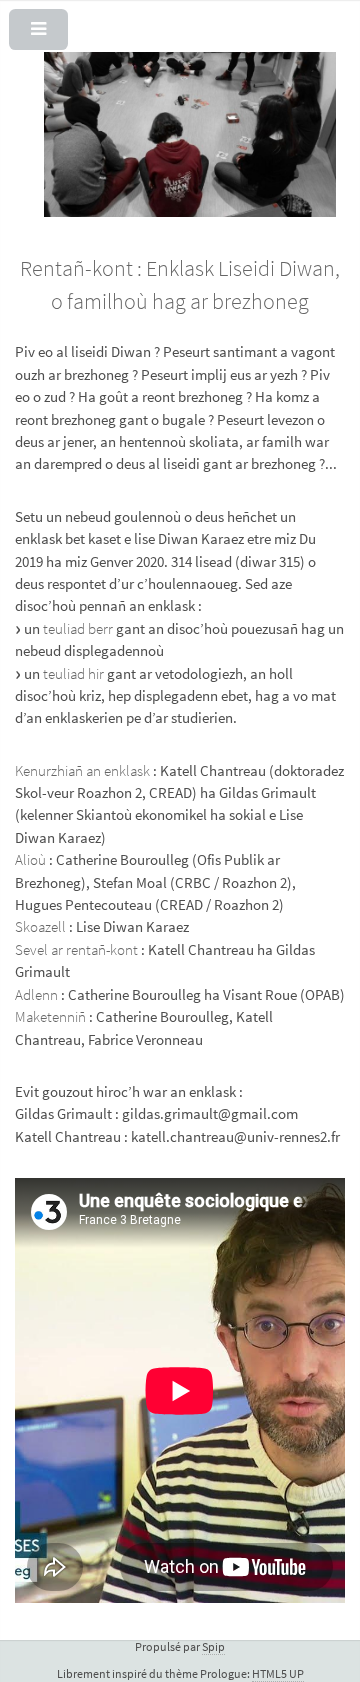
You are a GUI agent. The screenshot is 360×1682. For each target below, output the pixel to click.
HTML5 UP (278, 1673)
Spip (213, 1646)
